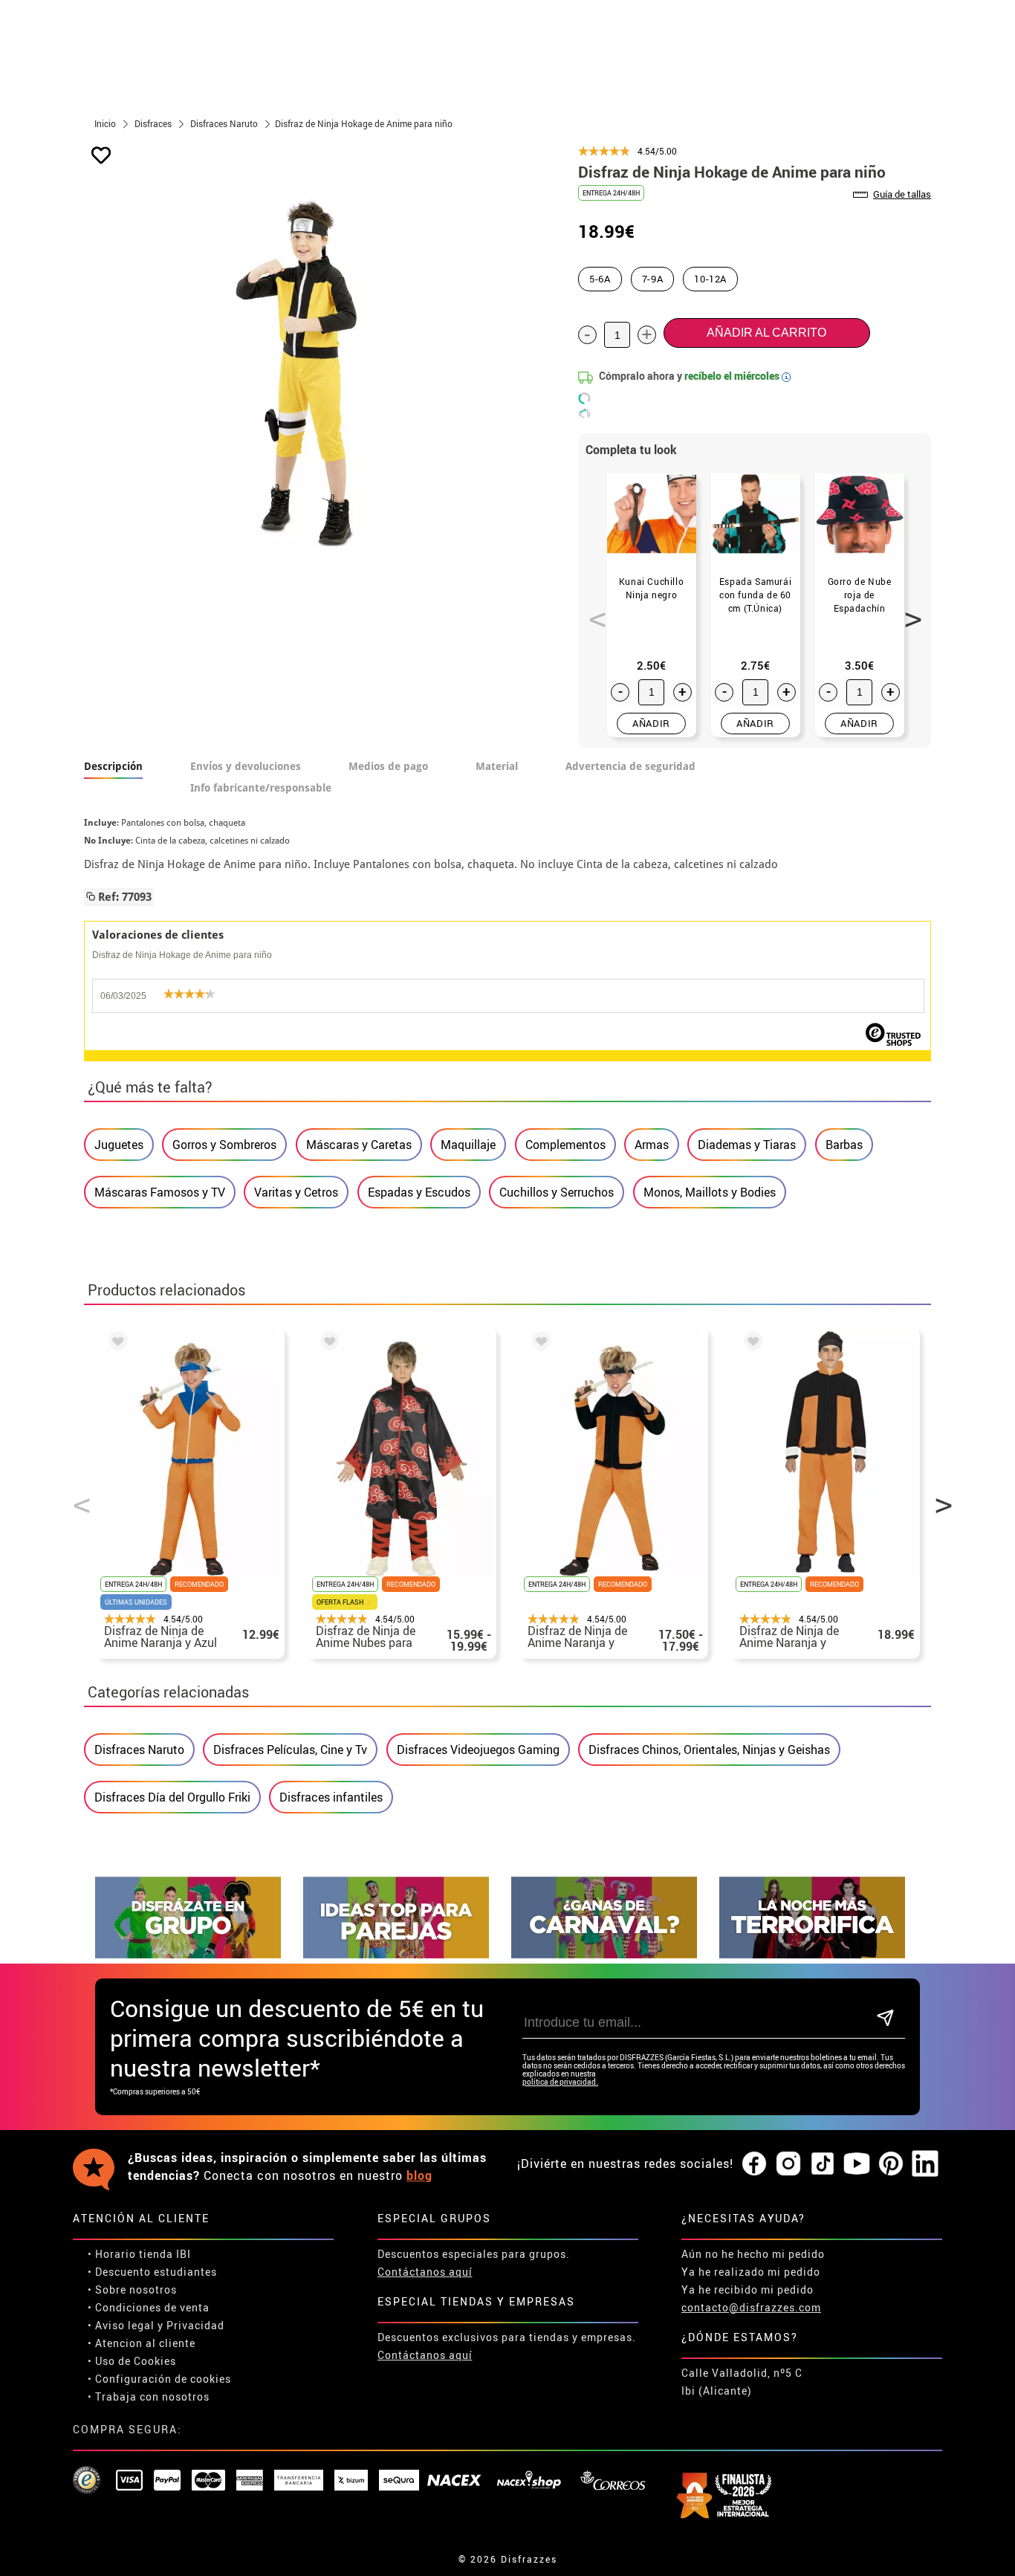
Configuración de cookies (163, 2379)
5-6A (600, 279)
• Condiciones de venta (149, 2307)
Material (497, 766)
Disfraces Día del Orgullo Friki (172, 1797)
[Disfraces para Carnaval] (604, 1954)
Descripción (113, 766)
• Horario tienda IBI (139, 2254)
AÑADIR (651, 723)
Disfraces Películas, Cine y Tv (290, 1750)
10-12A (710, 279)
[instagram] (788, 2164)
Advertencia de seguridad (630, 766)
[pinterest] (891, 2164)
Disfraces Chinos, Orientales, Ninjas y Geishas (709, 1750)
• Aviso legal (121, 2325)
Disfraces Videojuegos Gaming (478, 1750)
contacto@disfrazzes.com (751, 2307)
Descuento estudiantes (156, 2272)
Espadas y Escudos (419, 1192)
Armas (652, 1145)
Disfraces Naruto (139, 1750)
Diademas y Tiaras (747, 1145)
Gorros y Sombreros (224, 1145)
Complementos (565, 1145)
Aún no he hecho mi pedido (753, 2254)
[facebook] (754, 2164)
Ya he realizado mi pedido (751, 2272)
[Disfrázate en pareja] (396, 1954)
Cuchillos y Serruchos (557, 1192)
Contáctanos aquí (425, 2272)
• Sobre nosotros (132, 2289)
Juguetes (119, 1145)
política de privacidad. (560, 2082)
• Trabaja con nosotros (149, 2397)
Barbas (844, 1145)
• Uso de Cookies (132, 2361)
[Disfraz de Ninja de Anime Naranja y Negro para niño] (539, 1344)
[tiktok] (823, 2164)
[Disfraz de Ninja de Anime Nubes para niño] (327, 1344)
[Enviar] (885, 2019)
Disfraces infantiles (331, 1797)
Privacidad (195, 2325)
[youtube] (857, 2164)
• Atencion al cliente (142, 2343)
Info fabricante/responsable (261, 788)
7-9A (653, 279)
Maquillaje (468, 1145)
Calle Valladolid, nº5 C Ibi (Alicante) (742, 2382)
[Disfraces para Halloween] (812, 1954)
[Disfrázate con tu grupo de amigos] (188, 1954)
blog (419, 2175)
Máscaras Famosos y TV (160, 1192)
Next (908, 611)
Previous (592, 611)
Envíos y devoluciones (246, 766)
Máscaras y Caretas (359, 1145)
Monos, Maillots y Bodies (710, 1192)
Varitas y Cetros (296, 1192)
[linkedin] (925, 2164)
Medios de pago (388, 766)
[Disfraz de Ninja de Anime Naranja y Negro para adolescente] (750, 1344)
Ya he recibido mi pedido (748, 2289)
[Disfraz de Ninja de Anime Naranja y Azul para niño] (115, 1344)
